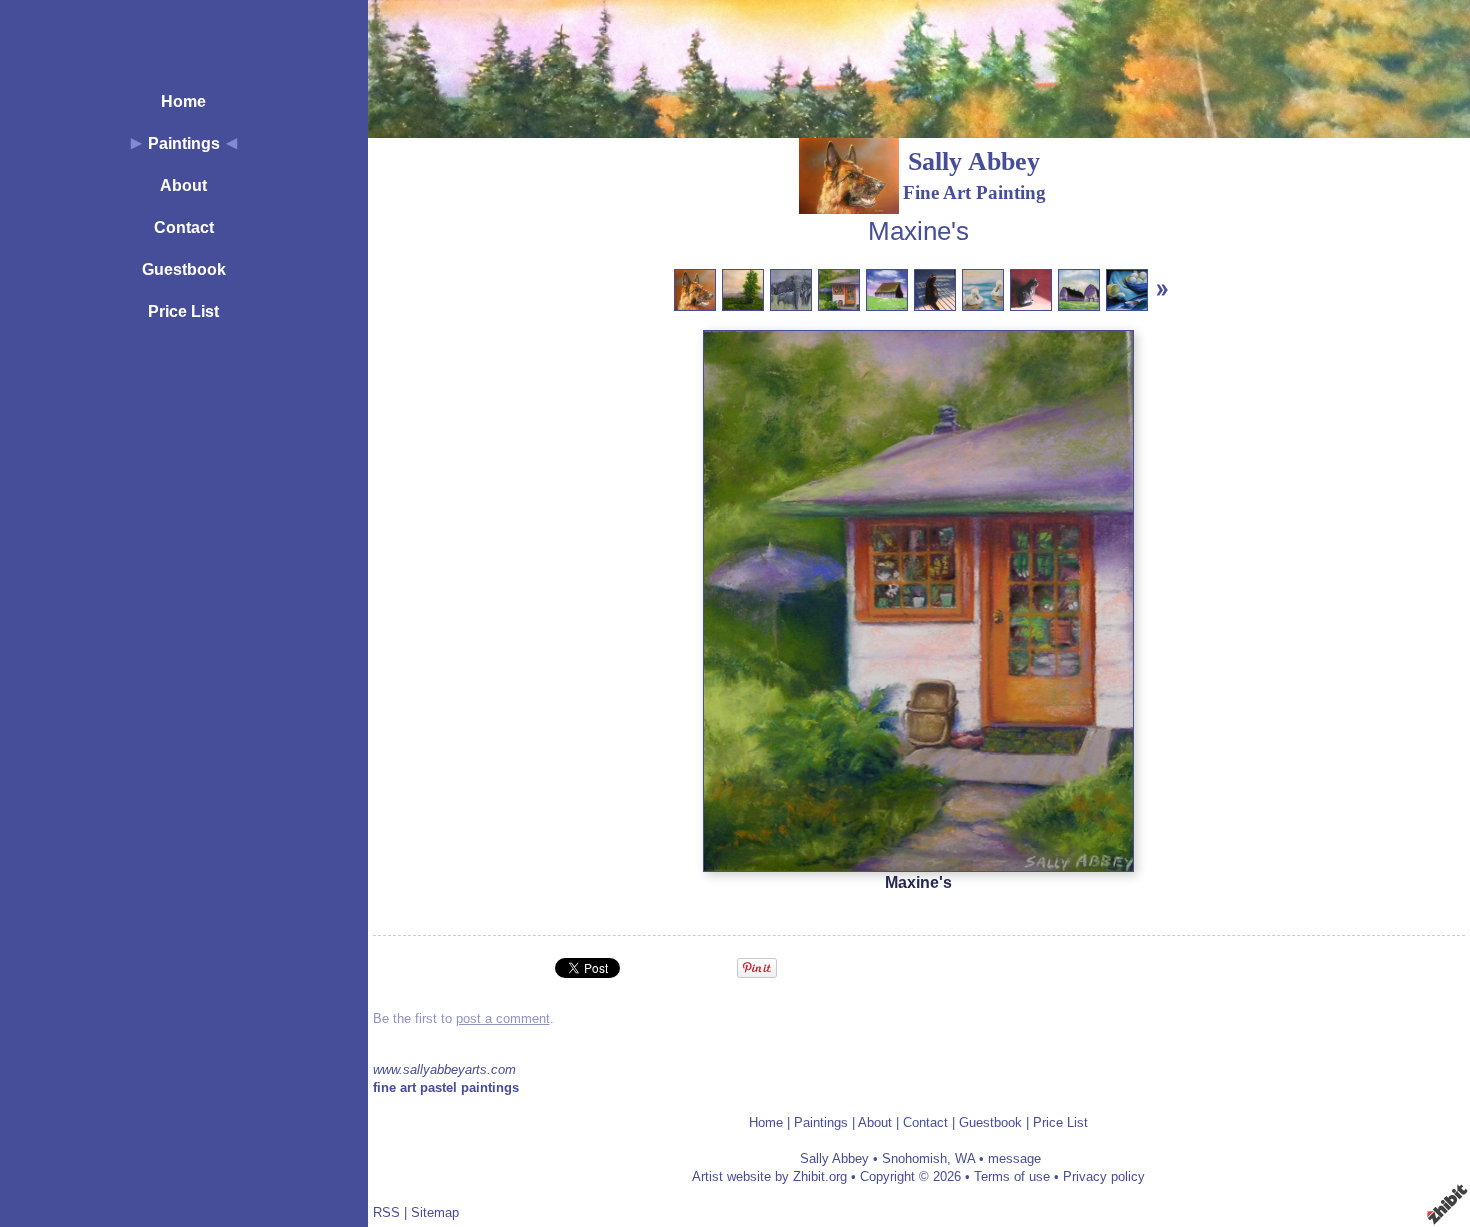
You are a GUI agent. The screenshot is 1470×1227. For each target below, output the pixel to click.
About (183, 185)
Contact (184, 227)
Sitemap (435, 1212)
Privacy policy (1104, 1176)
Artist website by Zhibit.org (769, 1176)
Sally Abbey (974, 161)
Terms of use (1012, 1176)
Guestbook (184, 269)
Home (183, 101)
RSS (386, 1212)
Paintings (184, 143)
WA (965, 1158)
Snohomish (914, 1158)
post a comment (503, 1018)
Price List (183, 311)
